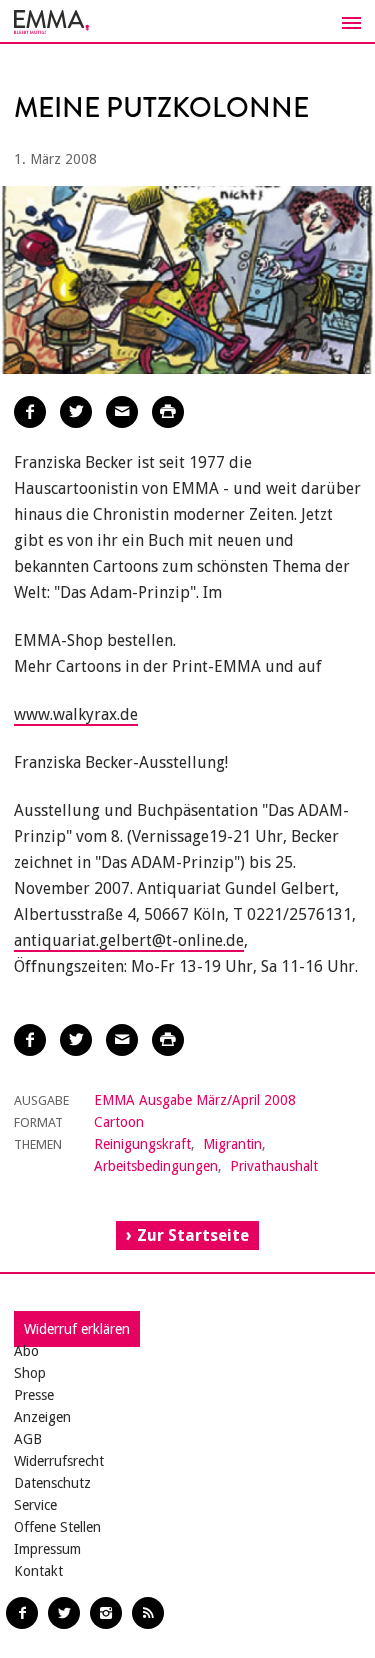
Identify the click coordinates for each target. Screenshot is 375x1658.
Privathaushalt (274, 1166)
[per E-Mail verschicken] (122, 412)
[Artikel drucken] (168, 412)
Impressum (47, 1549)
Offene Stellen (57, 1527)
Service (35, 1505)
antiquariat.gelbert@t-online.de (129, 940)
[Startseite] (187, 22)
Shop (30, 1373)
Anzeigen (42, 1417)
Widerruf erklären (77, 1329)
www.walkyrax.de (76, 714)
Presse (34, 1395)
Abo (26, 1351)
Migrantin (232, 1144)
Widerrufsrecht (59, 1461)
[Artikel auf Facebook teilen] (30, 412)
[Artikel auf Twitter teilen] (76, 412)
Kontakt (38, 1571)
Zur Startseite (193, 1235)
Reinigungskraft (142, 1144)
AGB (28, 1439)
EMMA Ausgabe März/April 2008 (195, 1100)
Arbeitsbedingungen (156, 1166)
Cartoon (119, 1122)
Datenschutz (52, 1483)
